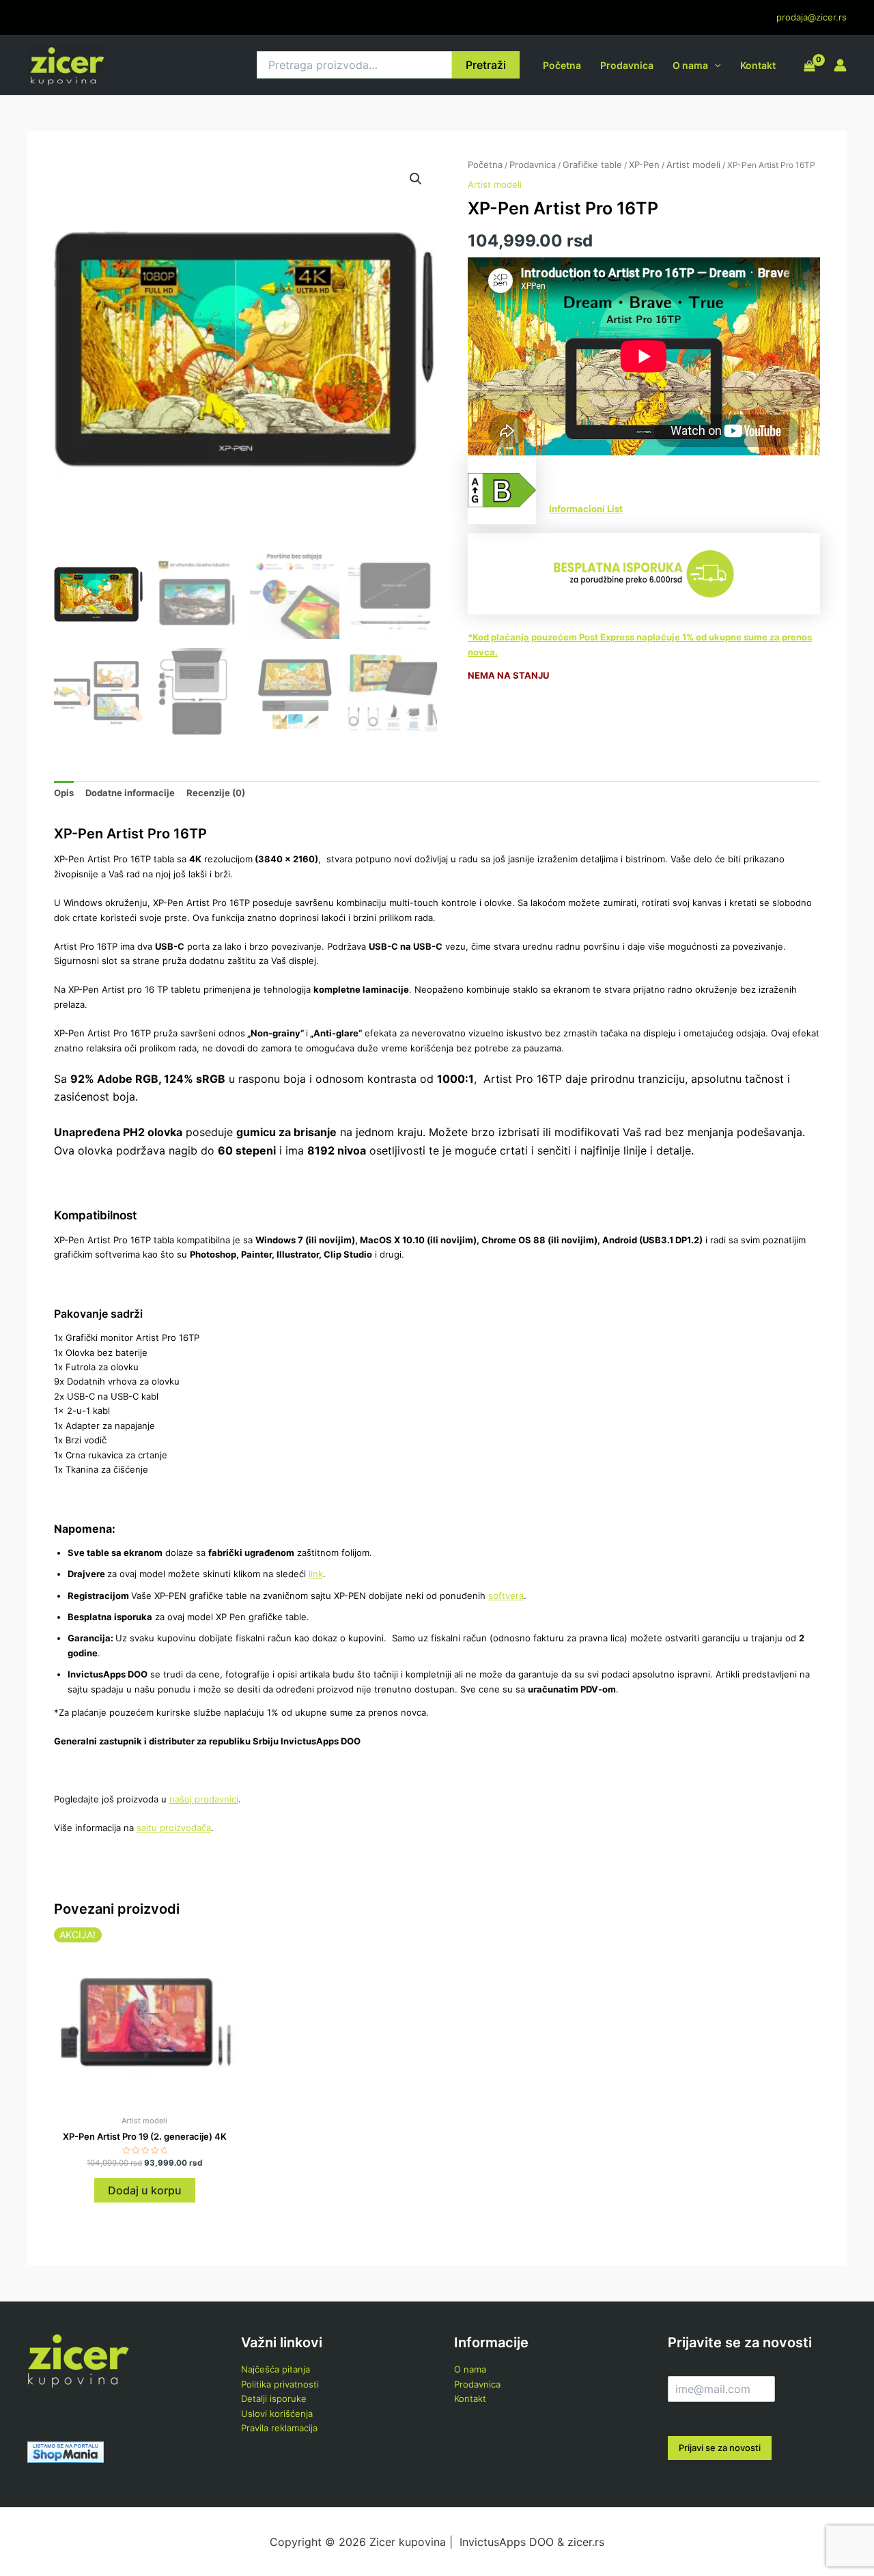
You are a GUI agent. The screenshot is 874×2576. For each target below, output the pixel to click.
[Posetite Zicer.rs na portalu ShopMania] (66, 2451)
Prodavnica (627, 65)
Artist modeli (693, 165)
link (316, 1574)
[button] (416, 179)
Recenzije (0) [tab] (216, 793)
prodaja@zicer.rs (812, 17)
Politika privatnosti (280, 2384)
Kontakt (758, 65)
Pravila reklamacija (279, 2428)
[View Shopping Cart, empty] (809, 67)
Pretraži (486, 65)
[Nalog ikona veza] (840, 65)
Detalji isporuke (274, 2398)
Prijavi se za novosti (720, 2448)
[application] (714, 65)
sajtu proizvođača (174, 1828)
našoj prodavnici (204, 1799)
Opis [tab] (64, 793)
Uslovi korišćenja (277, 2414)
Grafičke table (592, 165)
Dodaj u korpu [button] (145, 2190)
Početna (562, 65)
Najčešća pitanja (276, 2369)
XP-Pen (644, 165)
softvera (506, 1596)
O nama (690, 65)
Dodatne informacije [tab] (130, 793)
